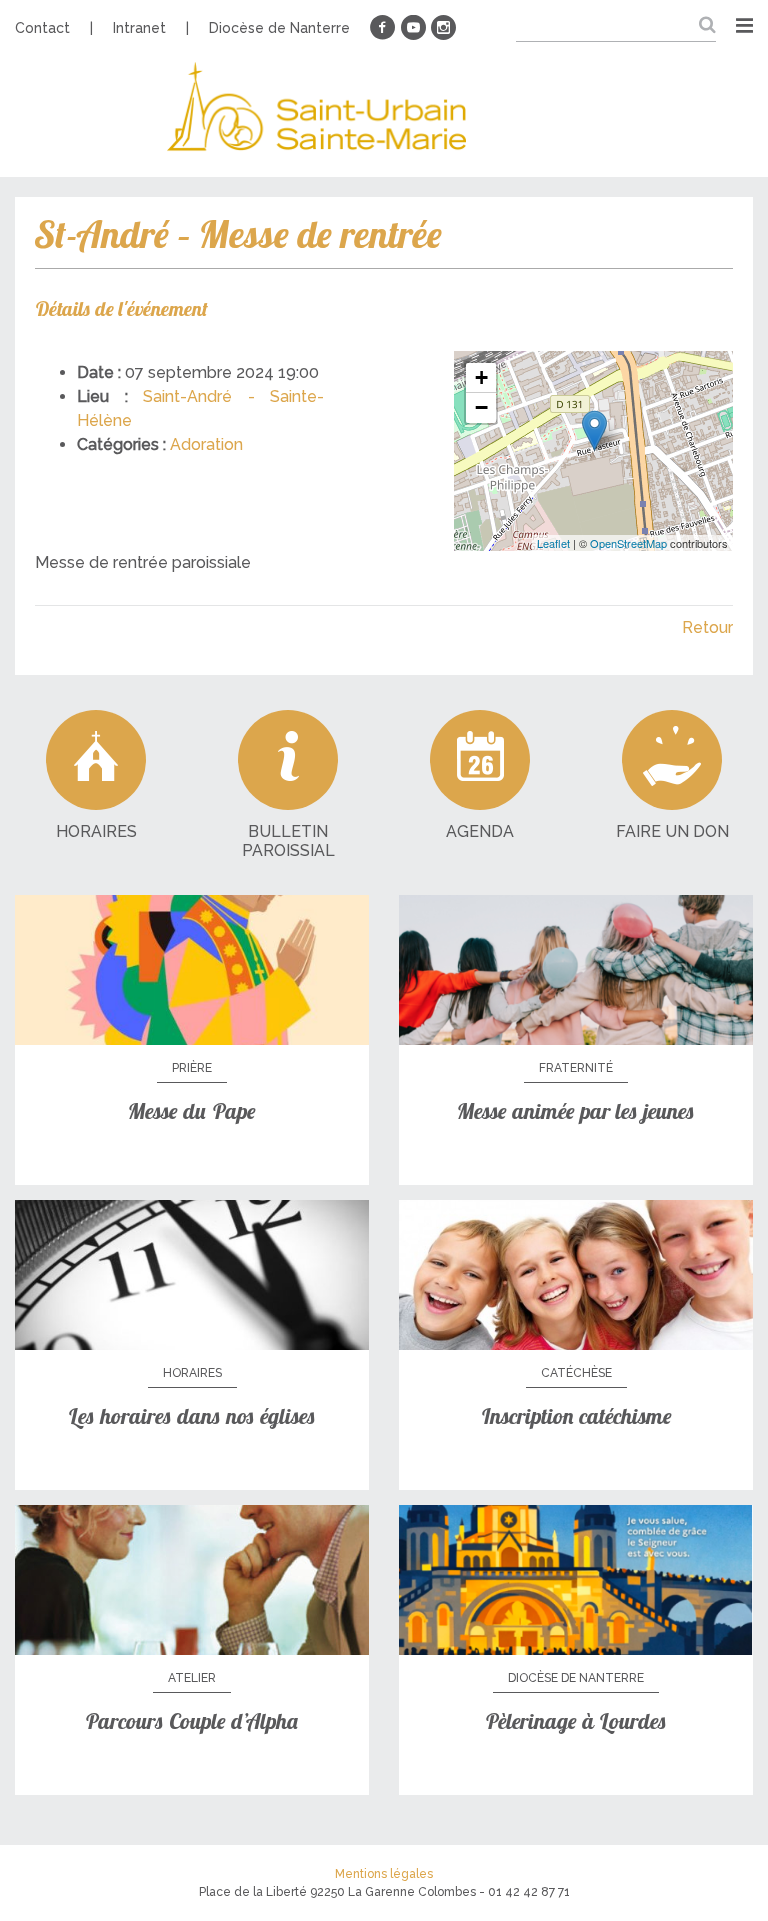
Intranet (139, 28)
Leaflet (553, 543)
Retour (707, 627)
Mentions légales (384, 1874)
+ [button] (481, 377)
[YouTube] (413, 28)
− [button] (481, 407)
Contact (42, 28)
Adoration (206, 444)
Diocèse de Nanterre (279, 28)
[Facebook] (383, 28)
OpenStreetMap (628, 543)
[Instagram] (443, 28)
